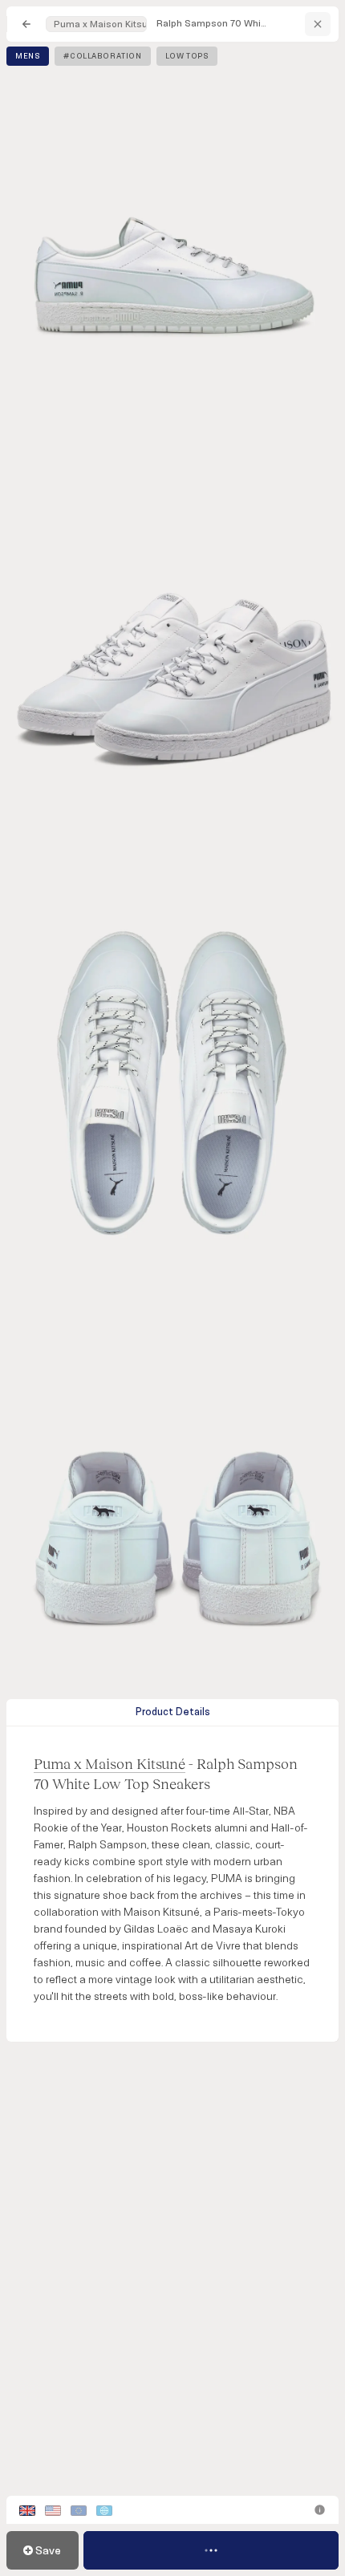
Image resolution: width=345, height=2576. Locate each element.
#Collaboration (102, 56)
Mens (28, 56)
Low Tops (187, 56)
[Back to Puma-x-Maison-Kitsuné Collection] (318, 24)
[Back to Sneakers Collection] (26, 24)
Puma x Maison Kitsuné (100, 24)
